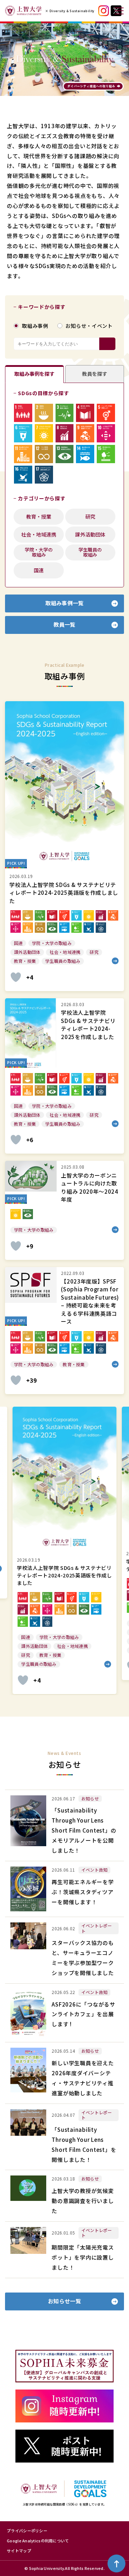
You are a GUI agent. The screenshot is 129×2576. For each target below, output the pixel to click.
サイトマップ (19, 2551)
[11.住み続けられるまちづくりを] (23, 454)
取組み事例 (35, 326)
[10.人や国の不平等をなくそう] (106, 433)
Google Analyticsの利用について (38, 2541)
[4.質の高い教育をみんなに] (85, 413)
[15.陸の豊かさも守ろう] (106, 454)
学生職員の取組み (90, 552)
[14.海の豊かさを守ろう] (85, 454)
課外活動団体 (90, 534)
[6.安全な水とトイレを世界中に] (23, 433)
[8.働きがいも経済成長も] (65, 433)
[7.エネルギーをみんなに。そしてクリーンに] (44, 433)
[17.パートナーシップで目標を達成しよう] (44, 475)
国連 (39, 570)
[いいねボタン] (16, 977)
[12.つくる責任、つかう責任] (44, 454)
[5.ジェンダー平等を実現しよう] (106, 413)
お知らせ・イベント (89, 326)
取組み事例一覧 (64, 603)
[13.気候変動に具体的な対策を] (65, 454)
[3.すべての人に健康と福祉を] (65, 413)
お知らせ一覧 (64, 2301)
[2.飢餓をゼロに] (44, 413)
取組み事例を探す (34, 374)
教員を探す (95, 374)
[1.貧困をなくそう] (23, 413)
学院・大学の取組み (39, 552)
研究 (90, 516)
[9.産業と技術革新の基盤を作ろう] (85, 433)
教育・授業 (39, 516)
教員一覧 (64, 624)
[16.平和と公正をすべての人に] (23, 475)
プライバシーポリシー (27, 2531)
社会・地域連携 (39, 534)
